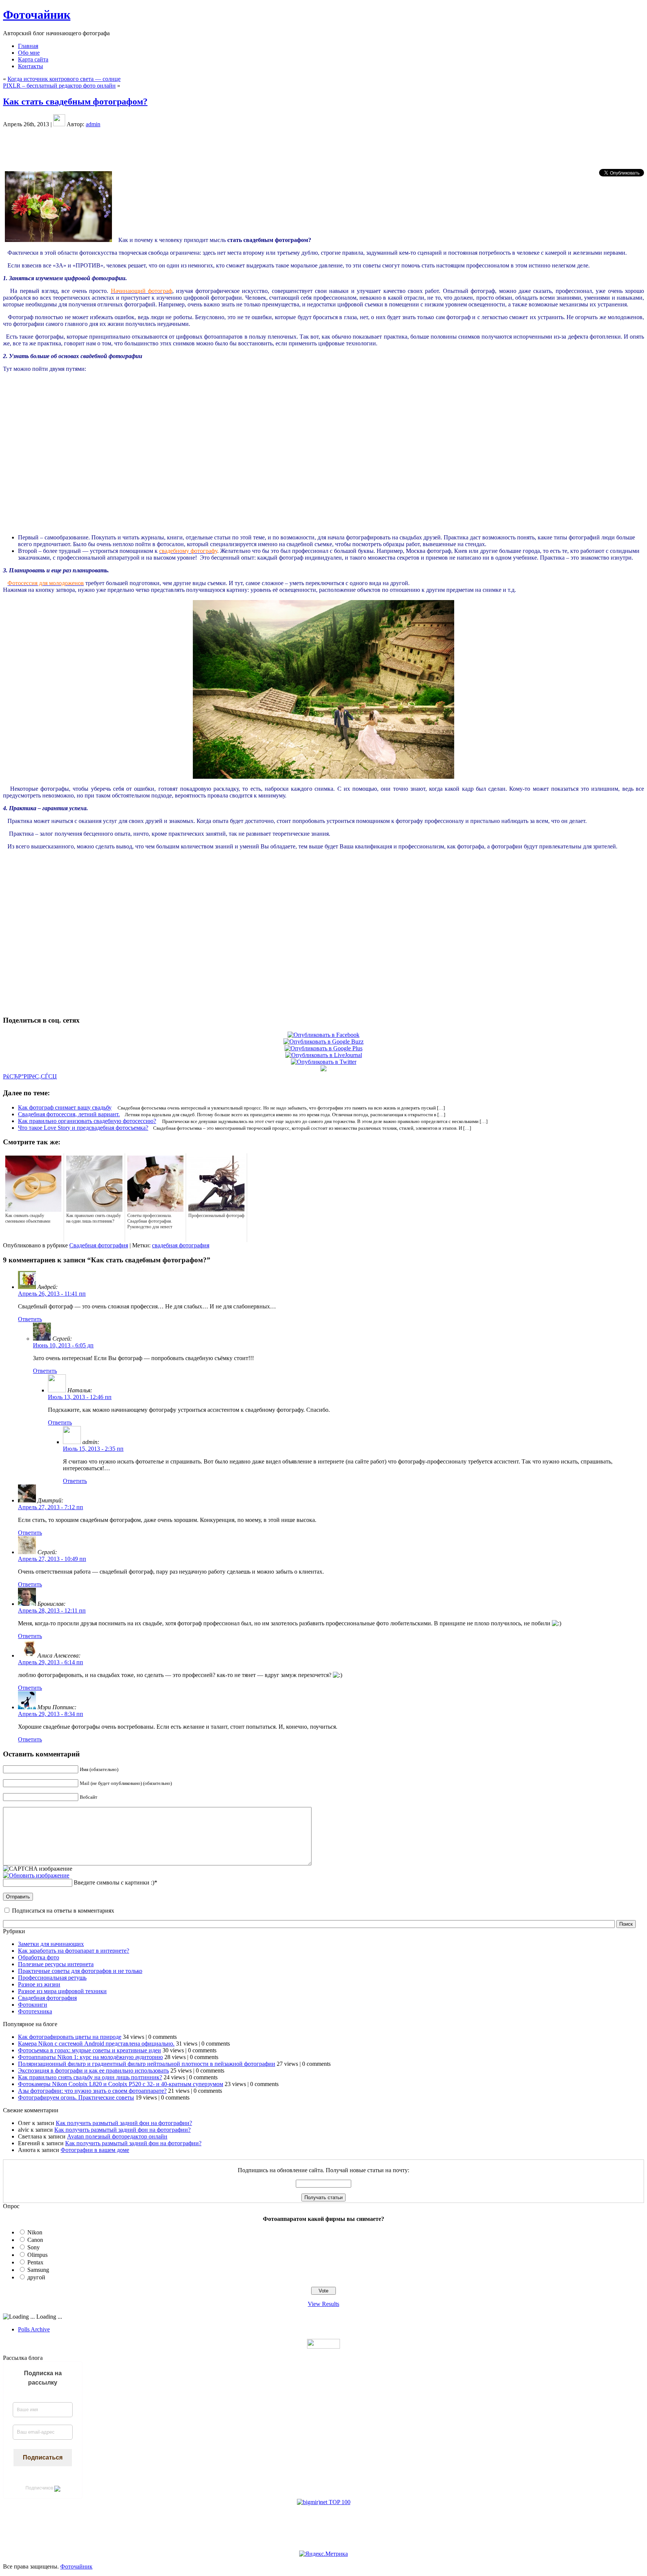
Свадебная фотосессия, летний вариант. (69, 1114)
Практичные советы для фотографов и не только (80, 1971)
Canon (35, 2240)
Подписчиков (40, 2488)
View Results (323, 2304)
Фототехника (35, 2011)
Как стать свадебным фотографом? (75, 102)
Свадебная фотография (99, 1245)
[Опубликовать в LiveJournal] (324, 1055)
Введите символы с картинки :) (114, 1882)
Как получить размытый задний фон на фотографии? (124, 2123)
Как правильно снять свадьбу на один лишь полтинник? (90, 2077)
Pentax (35, 2262)
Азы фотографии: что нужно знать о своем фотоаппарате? (92, 2091)
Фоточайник (37, 15)
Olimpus (37, 2255)
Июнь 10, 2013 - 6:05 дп (63, 1345)
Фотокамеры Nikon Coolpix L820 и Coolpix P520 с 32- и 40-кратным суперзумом (121, 2084)
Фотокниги (33, 2005)
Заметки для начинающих (51, 1944)
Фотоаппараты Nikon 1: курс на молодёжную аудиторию (90, 2057)
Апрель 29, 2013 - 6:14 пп (51, 1662)
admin (93, 124)
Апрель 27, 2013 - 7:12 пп (51, 1507)
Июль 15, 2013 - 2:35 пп (93, 1449)
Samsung (38, 2270)
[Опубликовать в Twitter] (324, 1062)
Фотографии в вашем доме (95, 2150)
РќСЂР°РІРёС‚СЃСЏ (30, 1076)
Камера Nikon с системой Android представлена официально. (96, 2044)
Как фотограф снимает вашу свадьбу (65, 1107)
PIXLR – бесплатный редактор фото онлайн (59, 86)
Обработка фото (39, 1957)
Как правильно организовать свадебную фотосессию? (87, 1121)
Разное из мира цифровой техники (62, 1991)
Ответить (30, 1319)
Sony (34, 2247)
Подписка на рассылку (43, 2378)
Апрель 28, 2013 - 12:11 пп (52, 1611)
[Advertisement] (323, 148)
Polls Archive (34, 2329)
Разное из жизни (39, 1984)
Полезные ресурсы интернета (56, 1964)
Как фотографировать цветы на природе (70, 2037)
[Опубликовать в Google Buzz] (323, 1042)
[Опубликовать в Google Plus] (323, 1048)
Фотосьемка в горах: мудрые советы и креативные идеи (89, 2050)
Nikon (35, 2232)
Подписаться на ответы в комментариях (63, 1911)
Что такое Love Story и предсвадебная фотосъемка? (83, 1128)
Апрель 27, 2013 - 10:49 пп (52, 1559)
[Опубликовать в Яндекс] (323, 1069)
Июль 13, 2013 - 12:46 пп (80, 1397)
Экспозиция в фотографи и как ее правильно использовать (93, 2071)
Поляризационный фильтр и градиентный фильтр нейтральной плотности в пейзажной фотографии (147, 2064)
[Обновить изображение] (36, 1875)
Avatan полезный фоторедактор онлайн (117, 2136)
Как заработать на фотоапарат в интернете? (74, 1951)
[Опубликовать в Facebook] (323, 1035)
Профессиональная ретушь (52, 1978)
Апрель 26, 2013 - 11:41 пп (52, 1294)
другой (36, 2277)
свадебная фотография (181, 1245)
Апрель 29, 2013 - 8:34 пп (51, 1714)
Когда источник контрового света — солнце (64, 79)
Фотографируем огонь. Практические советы (76, 2097)
